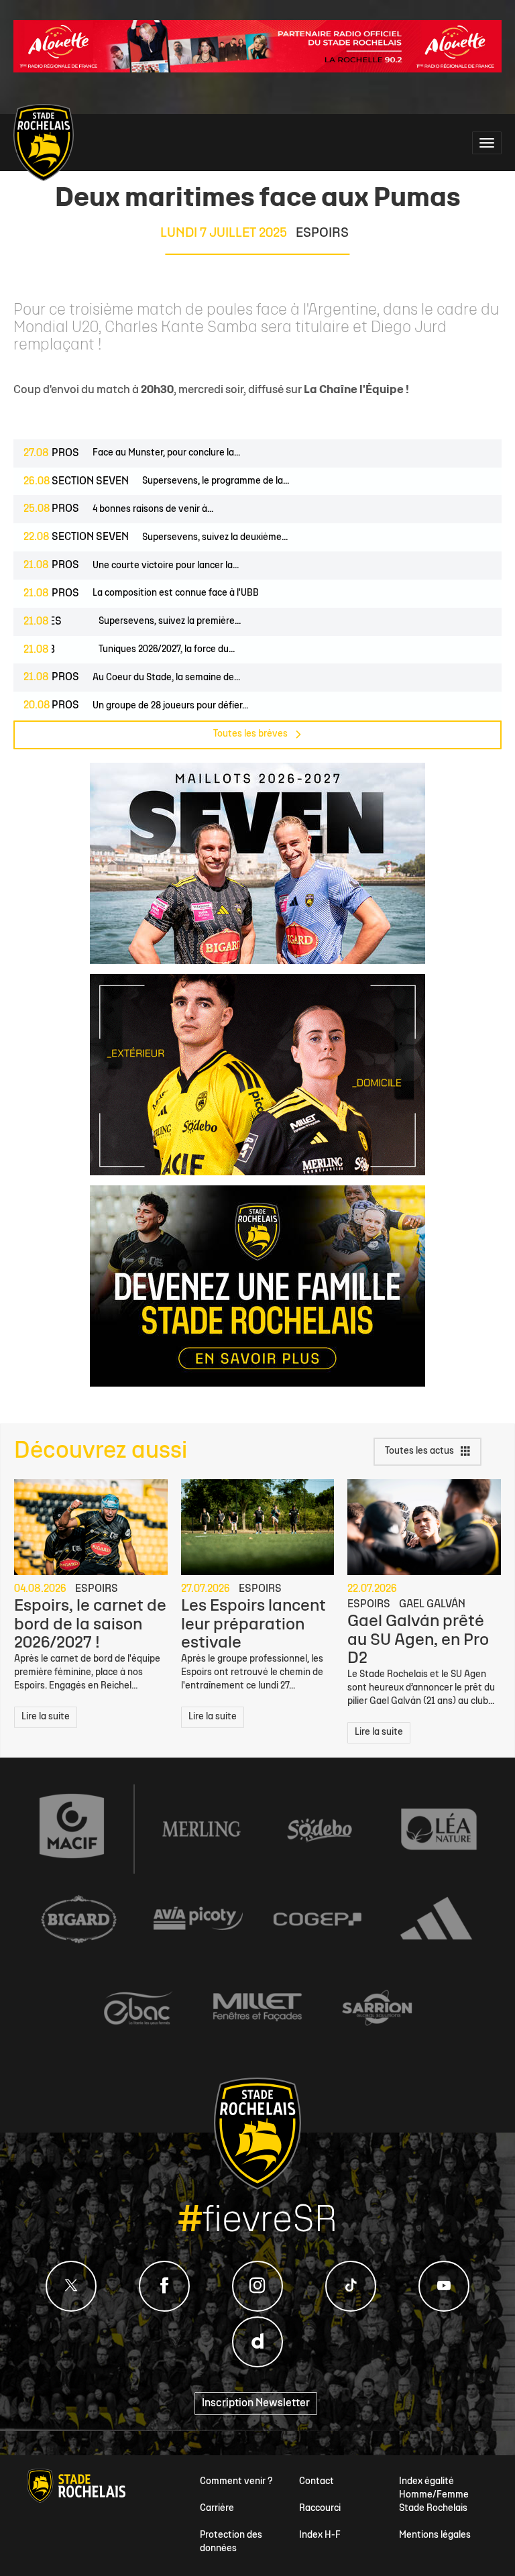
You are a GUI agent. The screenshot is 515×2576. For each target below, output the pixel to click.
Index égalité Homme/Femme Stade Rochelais (434, 2495)
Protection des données (231, 2542)
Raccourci (320, 2509)
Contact (317, 2482)
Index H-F (320, 2535)
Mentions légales (435, 2535)
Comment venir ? (236, 2482)
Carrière (217, 2509)
